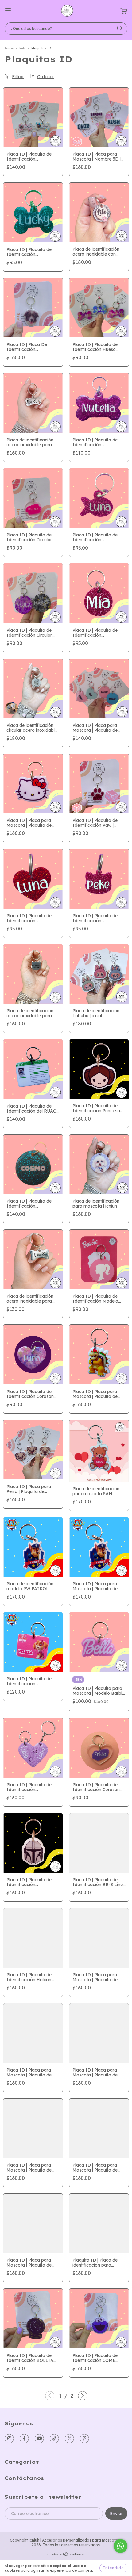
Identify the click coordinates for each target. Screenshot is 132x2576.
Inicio (9, 48)
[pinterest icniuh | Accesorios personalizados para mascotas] (84, 2439)
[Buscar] (120, 28)
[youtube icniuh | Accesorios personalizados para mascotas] (39, 2439)
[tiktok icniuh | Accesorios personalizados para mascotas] (54, 2439)
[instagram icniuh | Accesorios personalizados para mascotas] (9, 2439)
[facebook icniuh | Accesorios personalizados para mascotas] (24, 2439)
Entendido (113, 2568)
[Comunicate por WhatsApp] (120, 2546)
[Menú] (8, 11)
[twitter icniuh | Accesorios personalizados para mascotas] (69, 2439)
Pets (23, 48)
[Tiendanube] (66, 2555)
